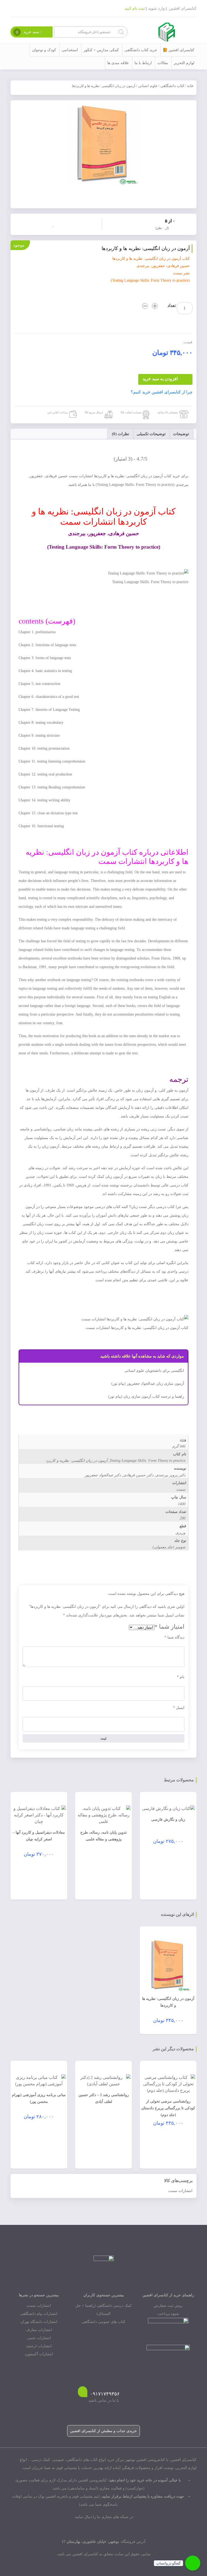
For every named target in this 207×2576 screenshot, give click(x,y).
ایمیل (179, 1708)
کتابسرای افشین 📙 (179, 50)
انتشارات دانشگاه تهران (39, 2322)
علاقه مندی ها (118, 63)
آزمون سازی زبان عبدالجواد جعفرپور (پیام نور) (148, 1384)
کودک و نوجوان (44, 50)
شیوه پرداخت (168, 2314)
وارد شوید (156, 8)
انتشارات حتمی (39, 2338)
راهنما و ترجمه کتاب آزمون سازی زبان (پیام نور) (146, 1396)
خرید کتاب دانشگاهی (141, 50)
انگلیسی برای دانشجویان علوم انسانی (154, 1371)
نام (181, 1677)
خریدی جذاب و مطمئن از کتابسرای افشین (103, 2431)
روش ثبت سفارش (168, 2306)
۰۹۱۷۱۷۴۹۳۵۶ (105, 2394)
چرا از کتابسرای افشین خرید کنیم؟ (162, 392)
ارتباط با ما (143, 63)
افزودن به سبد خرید (160, 379)
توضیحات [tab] (181, 434)
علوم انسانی (148, 86)
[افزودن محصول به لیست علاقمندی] (54, 224)
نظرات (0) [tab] (120, 434)
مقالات (163, 63)
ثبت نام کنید (135, 8)
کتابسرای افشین (183, 8)
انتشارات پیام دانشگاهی (39, 2314)
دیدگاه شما (174, 1637)
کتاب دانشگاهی (172, 86)
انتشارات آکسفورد (39, 2354)
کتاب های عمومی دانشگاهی (103, 2322)
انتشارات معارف (39, 2330)
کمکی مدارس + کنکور (101, 50)
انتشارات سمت (180, 2191)
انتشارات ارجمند (39, 2346)
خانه (190, 86)
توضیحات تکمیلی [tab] (151, 434)
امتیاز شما (169, 1627)
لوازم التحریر (184, 63)
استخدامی (70, 50)
